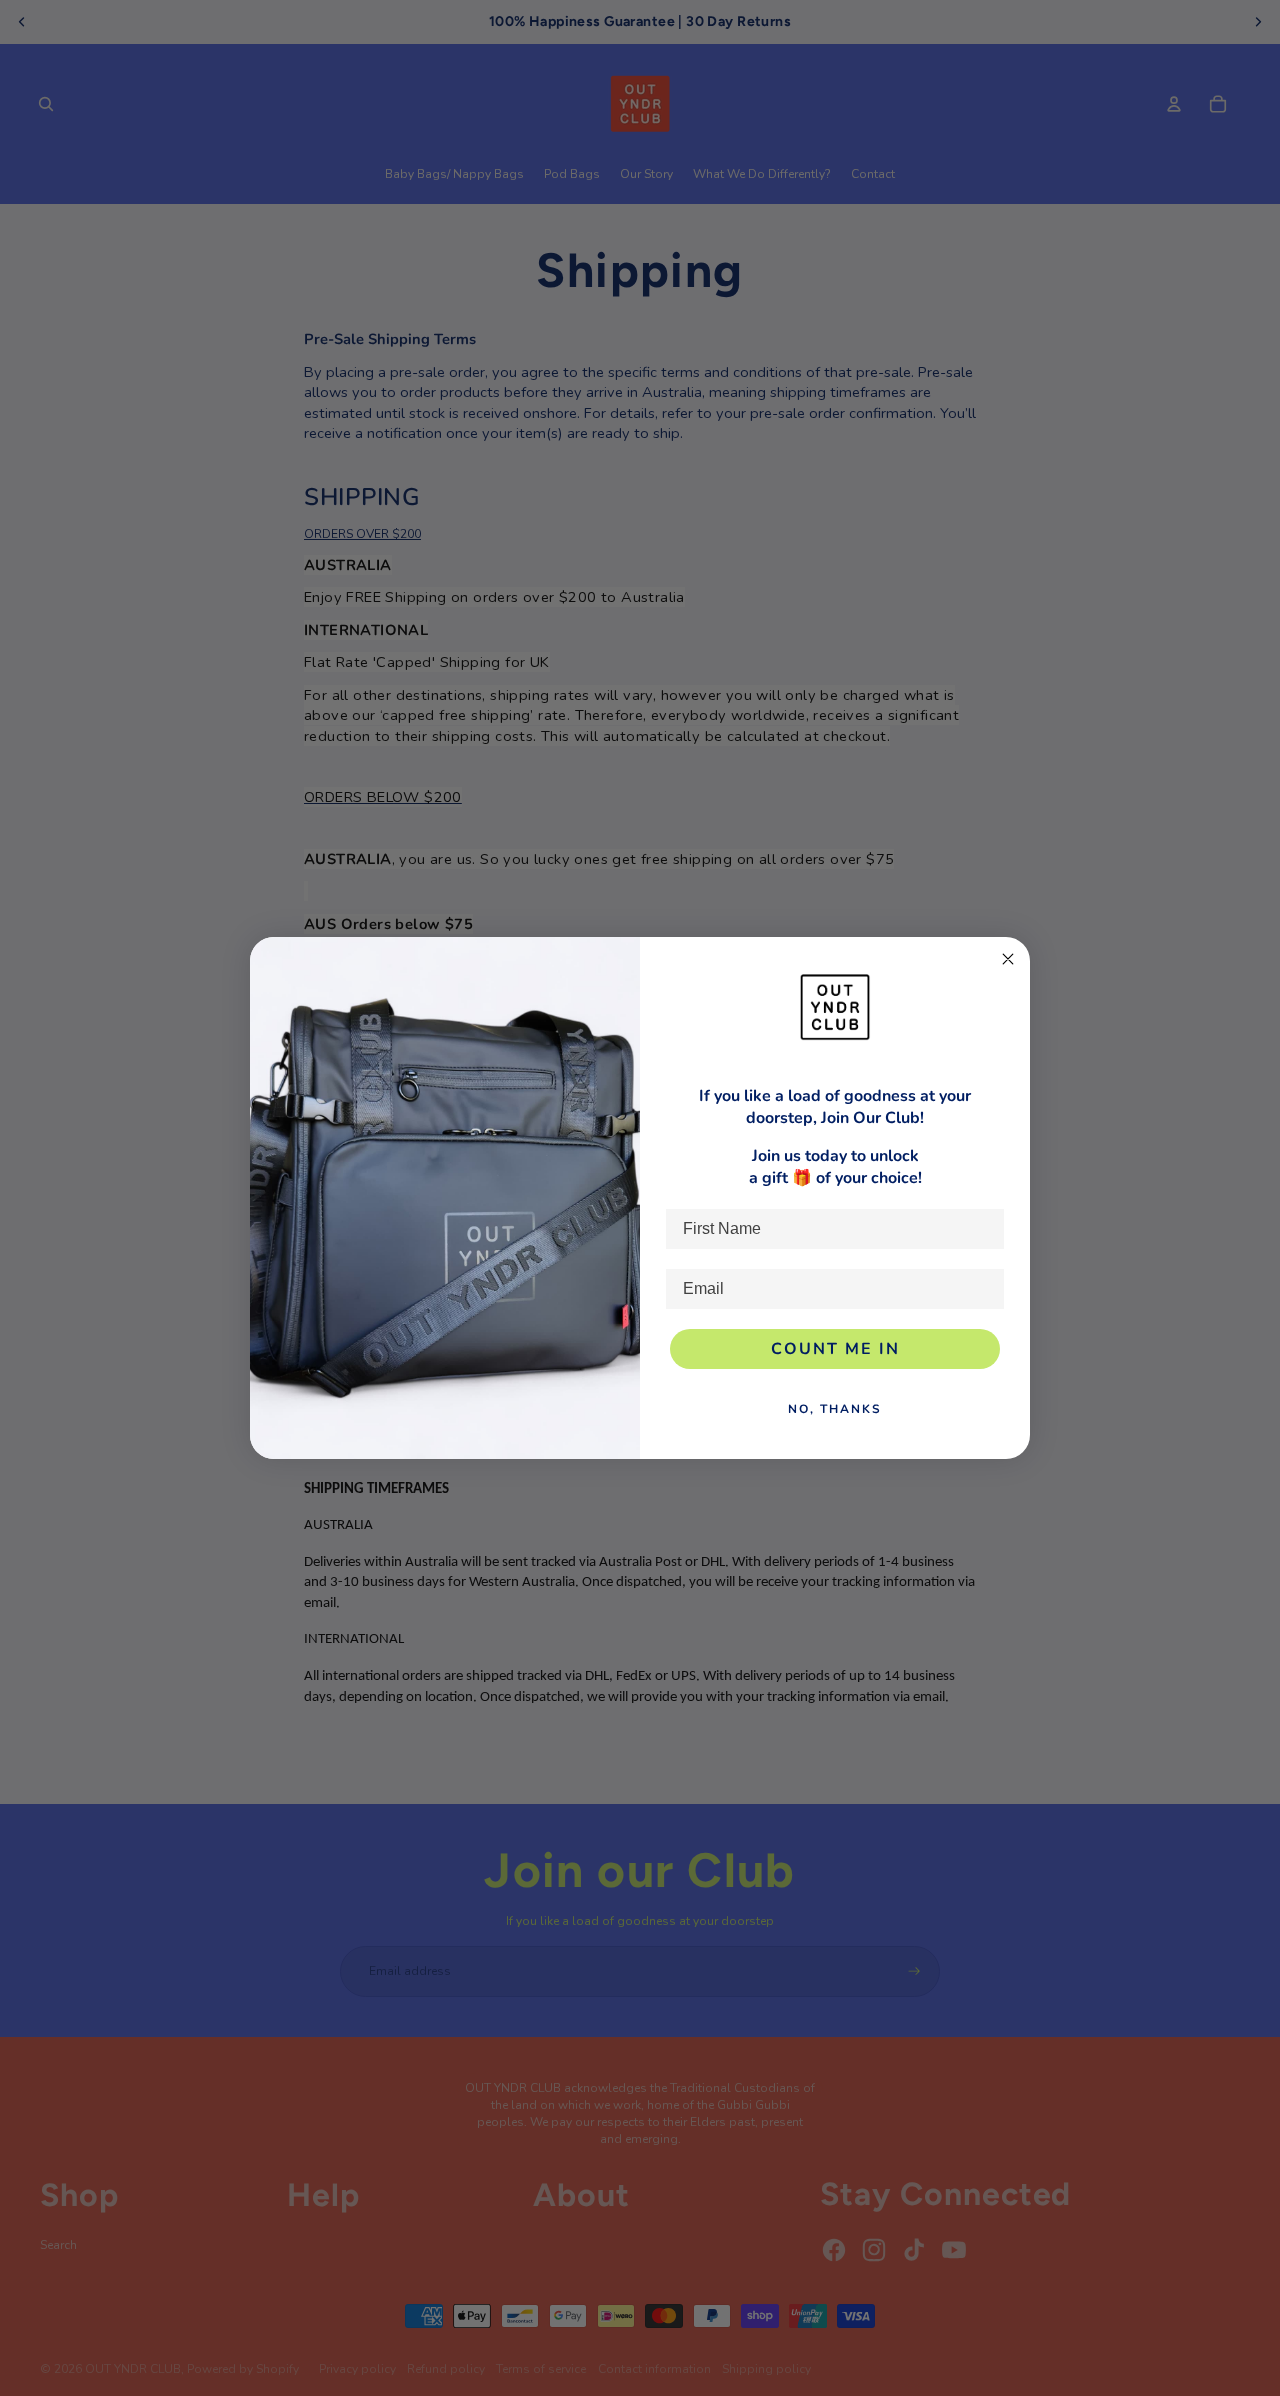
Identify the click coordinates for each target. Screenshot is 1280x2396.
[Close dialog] (1008, 959)
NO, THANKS (835, 1409)
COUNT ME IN (835, 1349)
